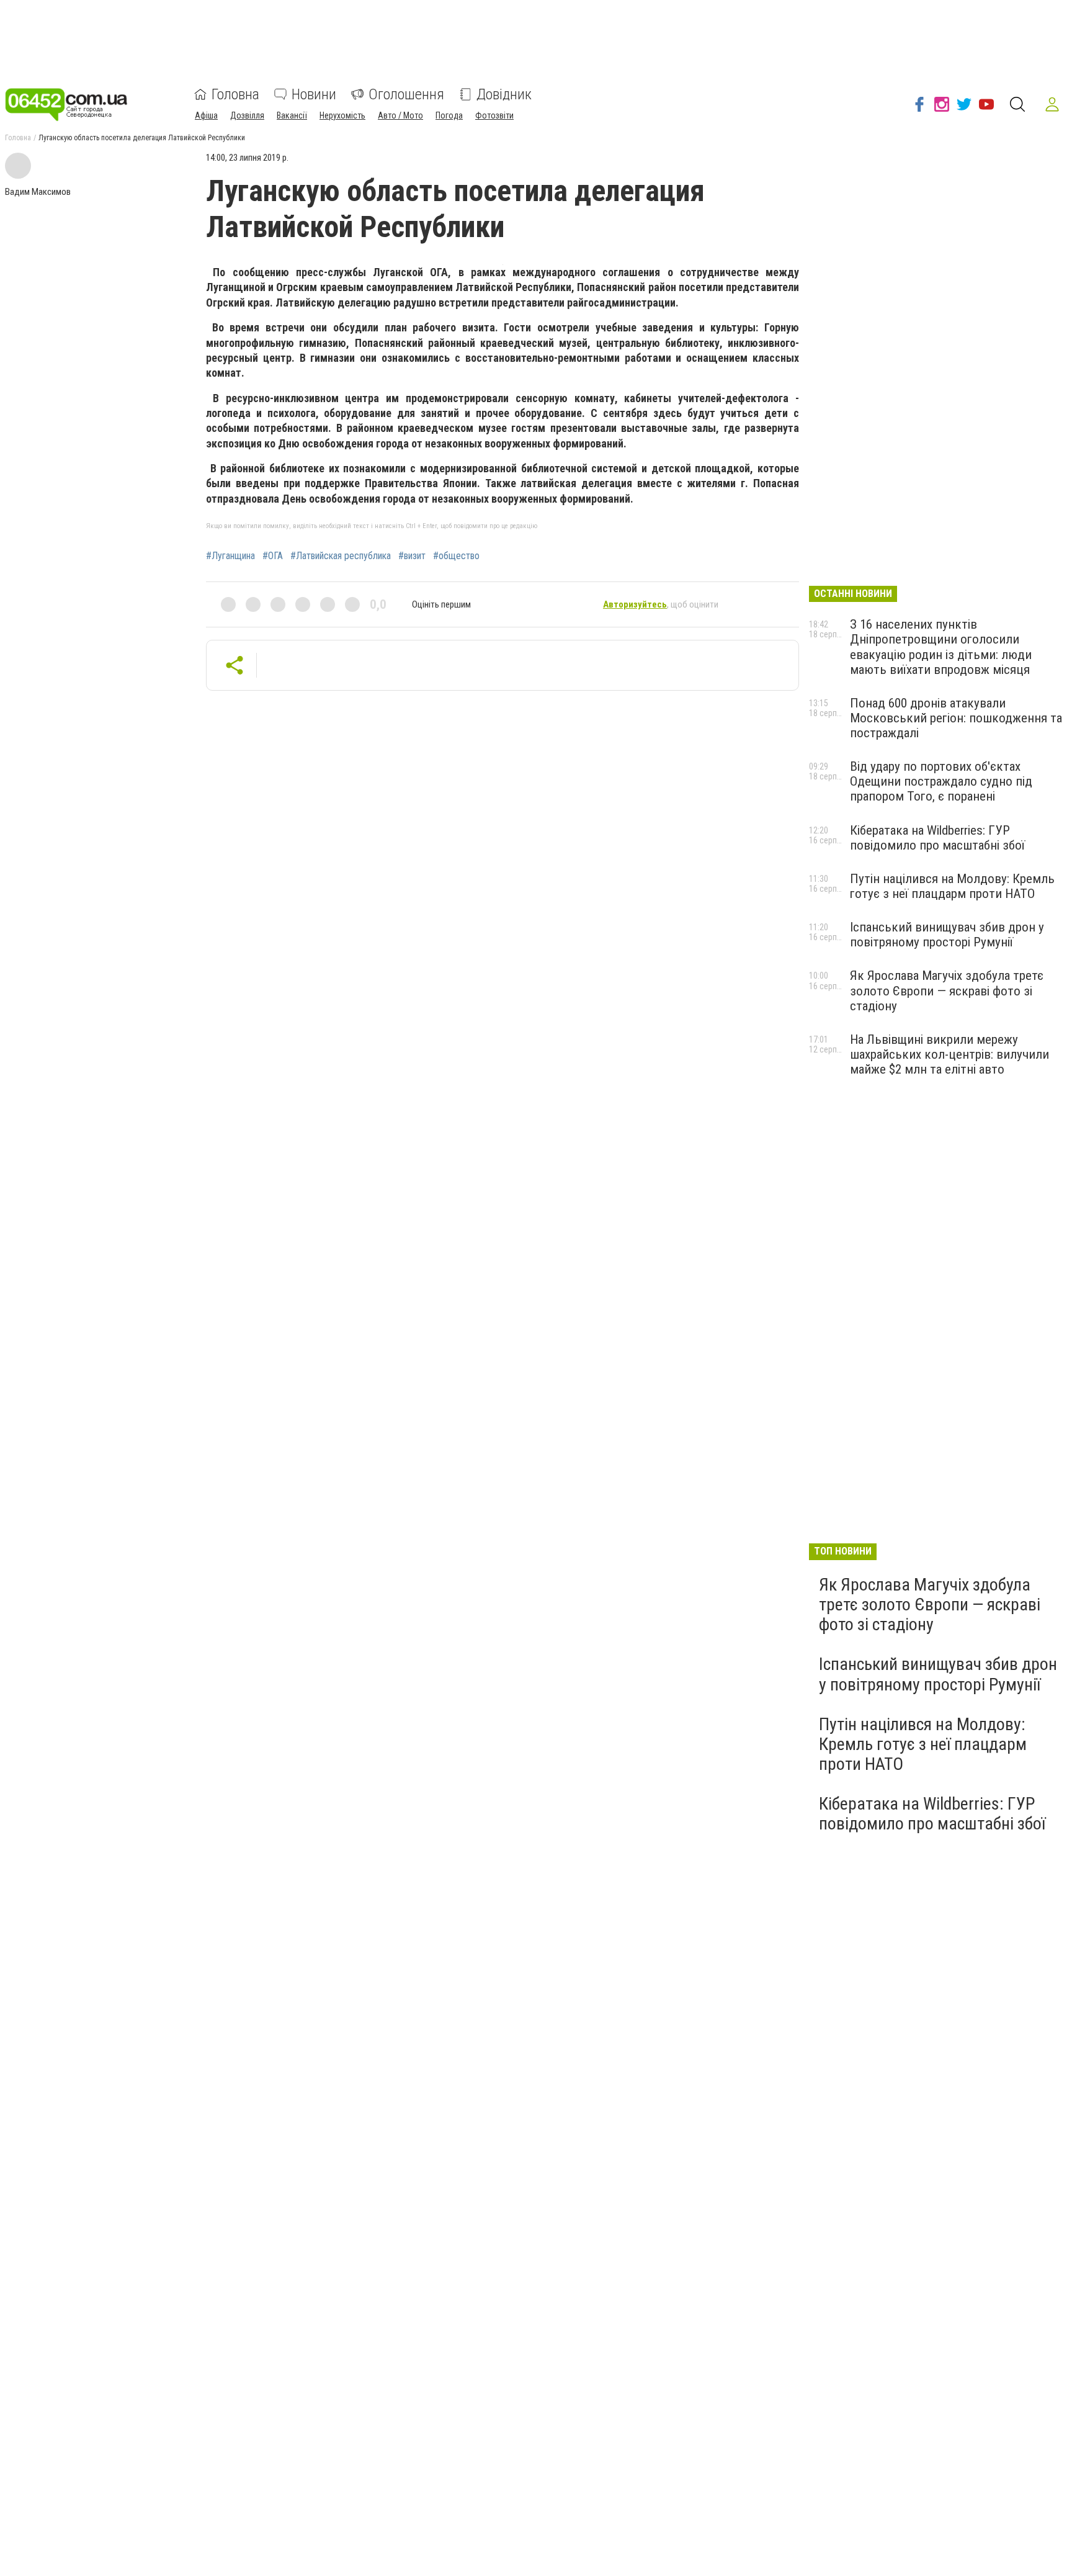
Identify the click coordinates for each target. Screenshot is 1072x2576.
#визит (412, 556)
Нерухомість (342, 115)
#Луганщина (230, 556)
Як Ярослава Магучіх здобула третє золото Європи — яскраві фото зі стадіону (947, 990)
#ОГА (273, 556)
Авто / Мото (400, 115)
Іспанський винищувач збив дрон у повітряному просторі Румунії (947, 935)
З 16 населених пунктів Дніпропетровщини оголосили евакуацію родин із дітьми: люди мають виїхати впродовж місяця (941, 647)
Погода (449, 115)
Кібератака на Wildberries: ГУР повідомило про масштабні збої (937, 838)
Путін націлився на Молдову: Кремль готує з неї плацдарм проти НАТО (952, 886)
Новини (314, 94)
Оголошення (406, 94)
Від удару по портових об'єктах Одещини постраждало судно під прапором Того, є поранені (941, 781)
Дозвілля (247, 115)
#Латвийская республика (341, 556)
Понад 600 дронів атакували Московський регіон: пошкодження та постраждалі (956, 718)
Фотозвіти (494, 115)
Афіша (206, 115)
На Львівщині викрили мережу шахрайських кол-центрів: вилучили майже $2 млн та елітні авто (949, 1054)
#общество (456, 556)
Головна (235, 94)
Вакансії (292, 115)
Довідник (504, 94)
